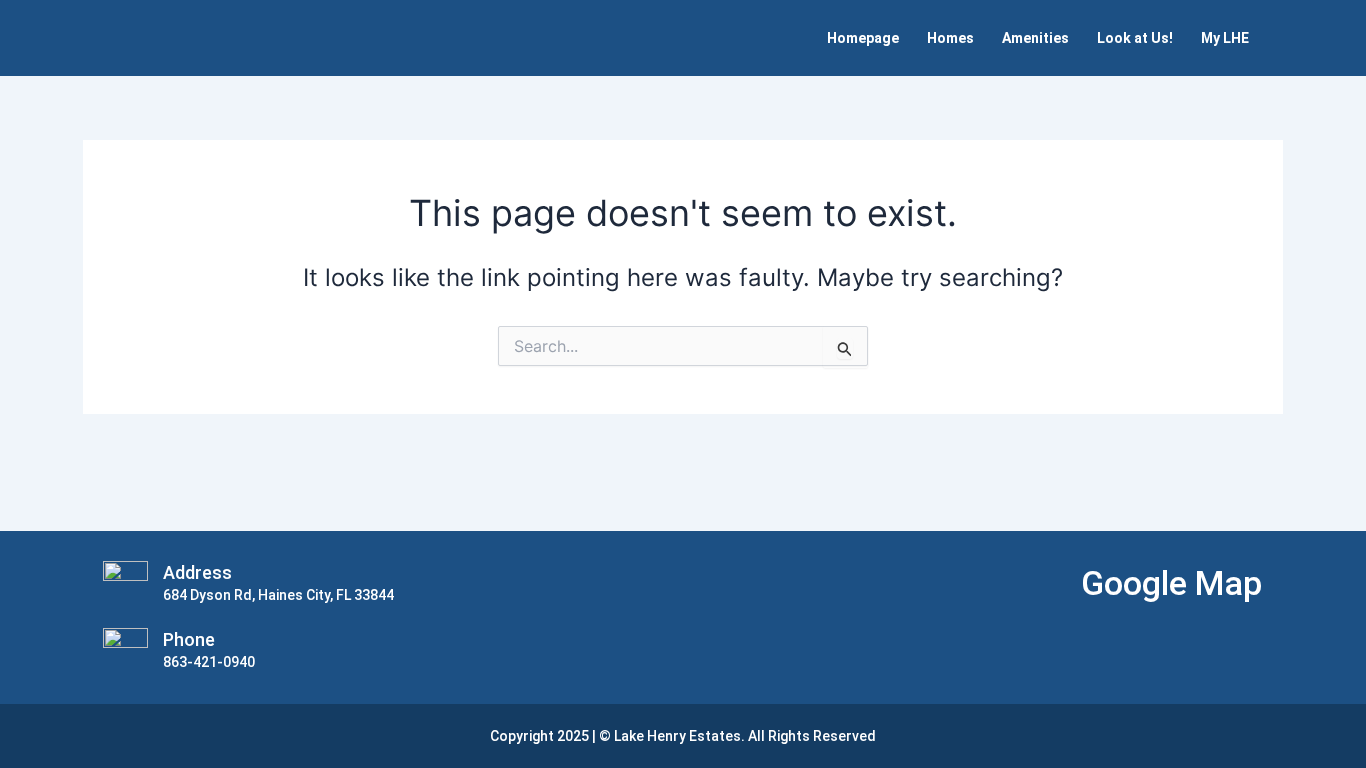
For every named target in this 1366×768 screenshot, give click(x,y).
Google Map (1171, 583)
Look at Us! (1135, 38)
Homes (950, 38)
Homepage (863, 38)
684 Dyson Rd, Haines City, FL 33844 (278, 595)
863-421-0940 (209, 662)
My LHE (1225, 38)
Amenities (1035, 38)
